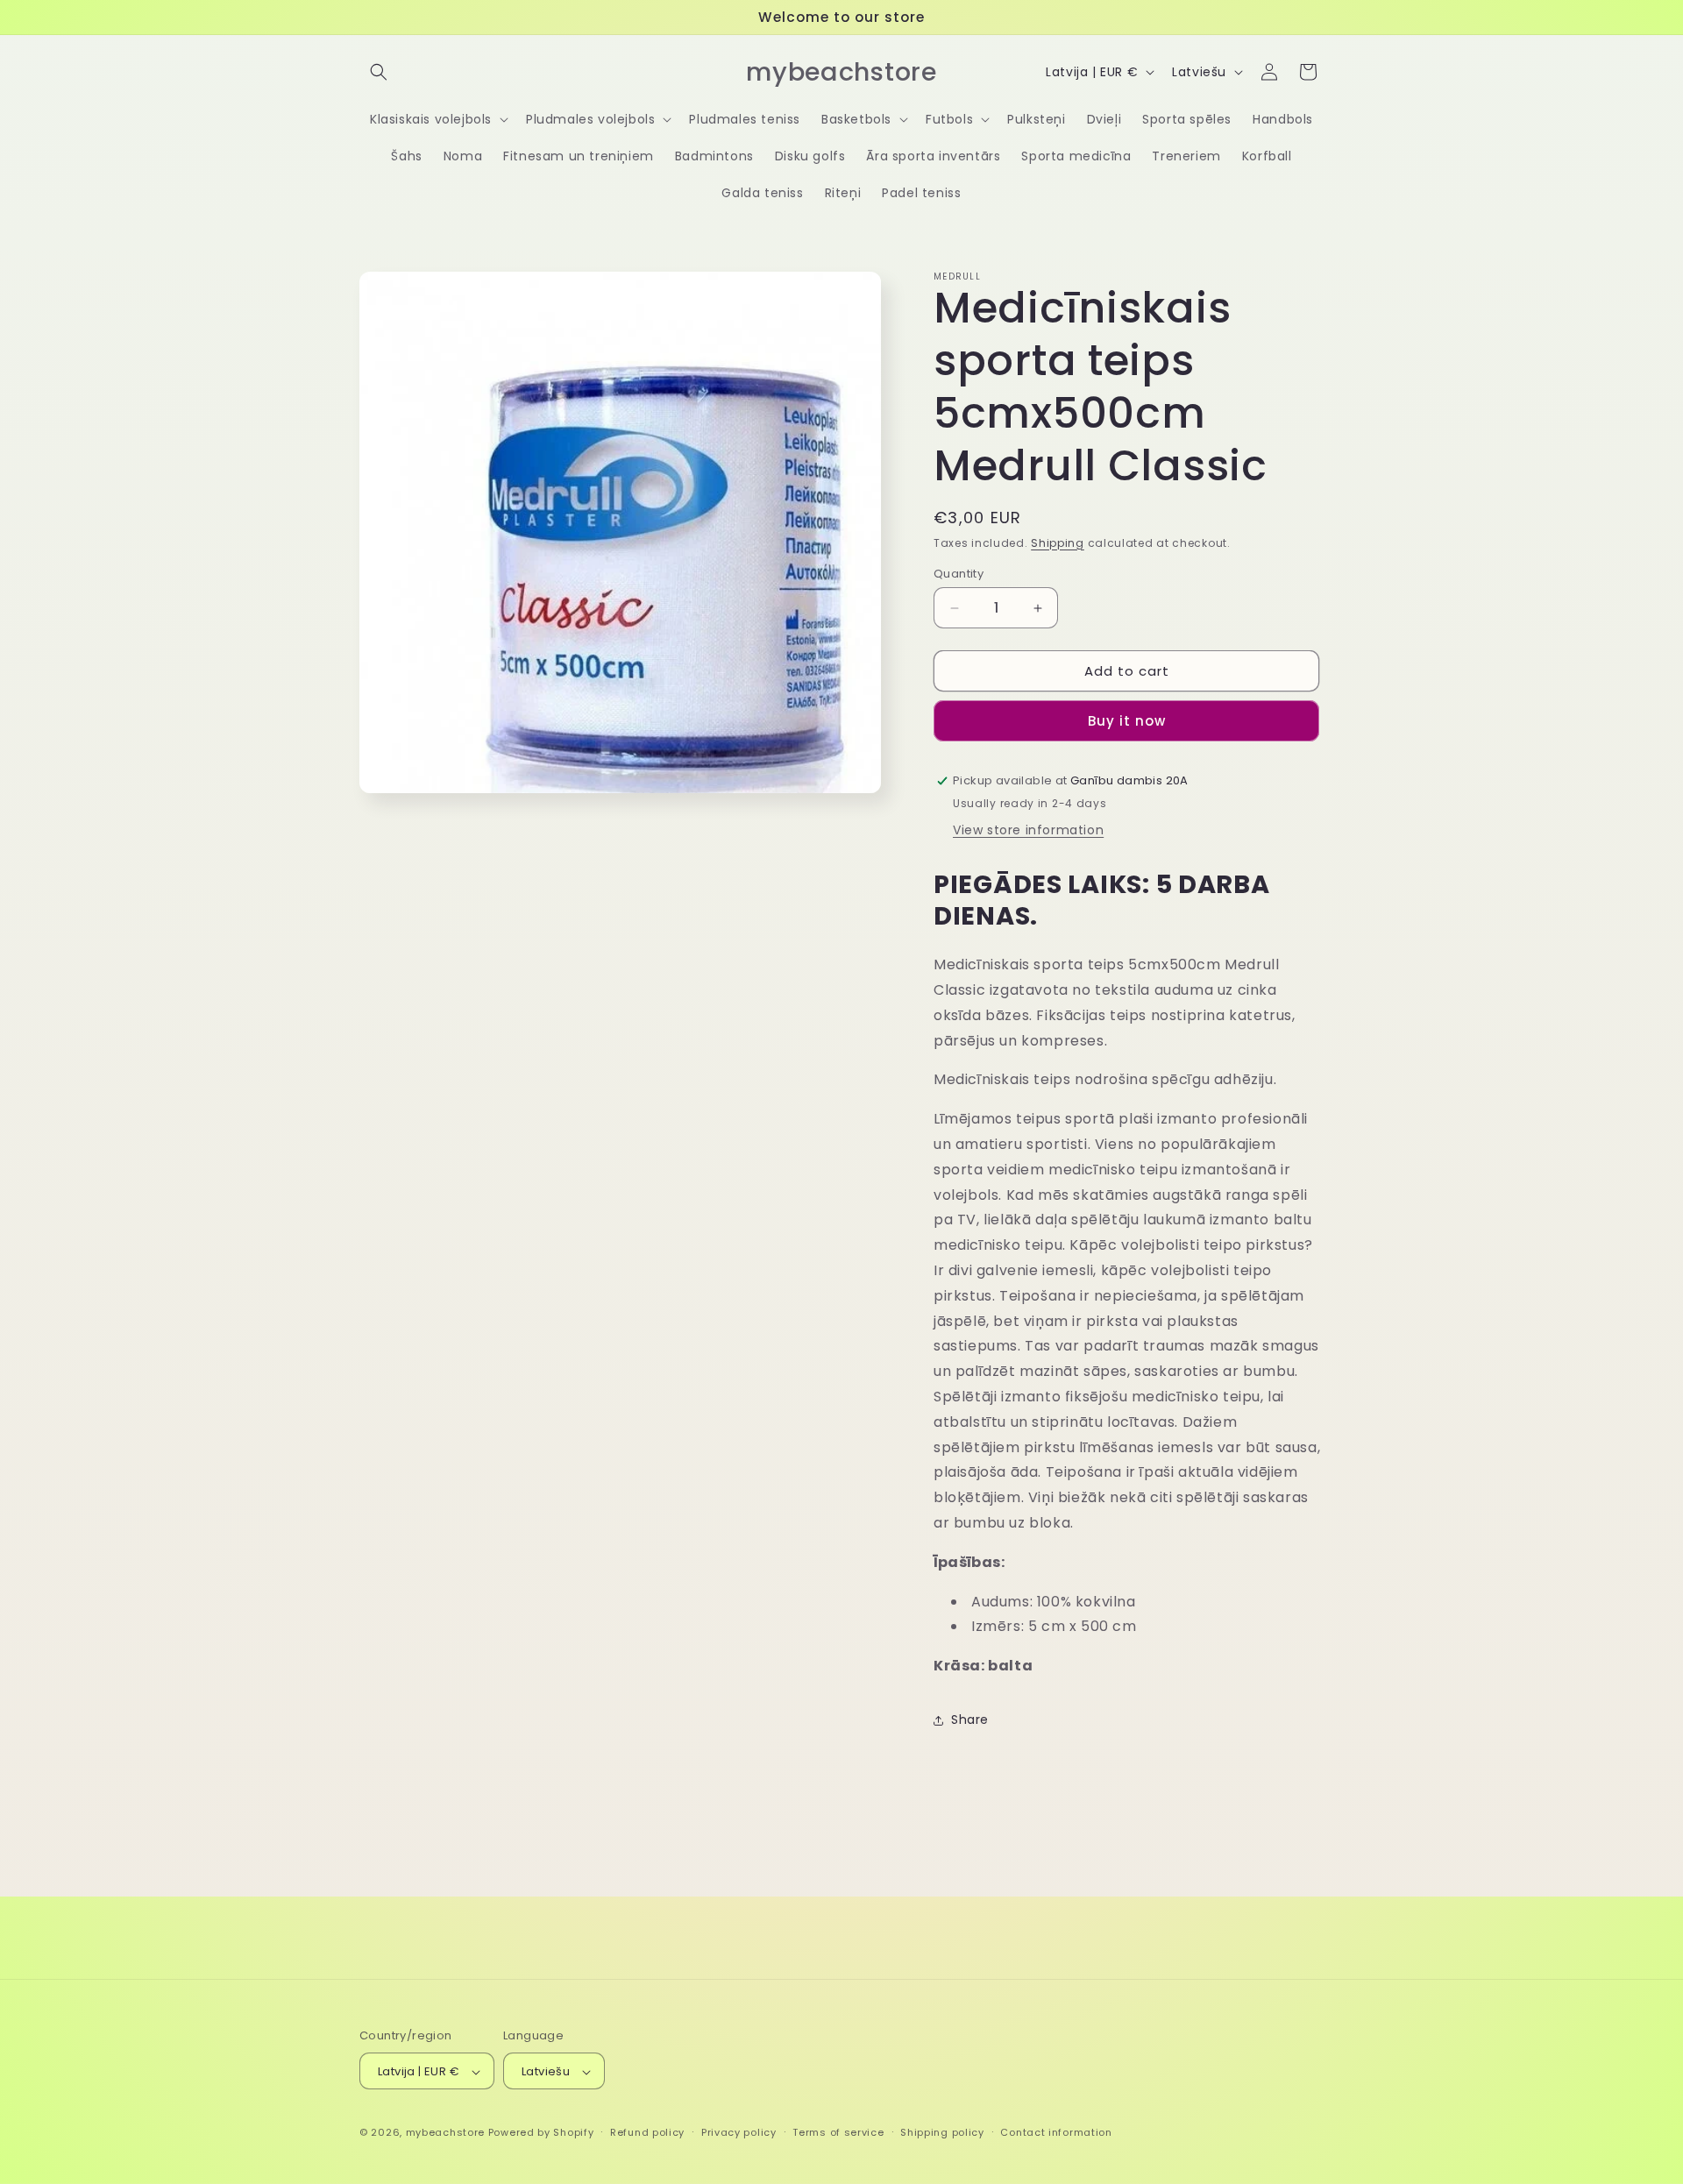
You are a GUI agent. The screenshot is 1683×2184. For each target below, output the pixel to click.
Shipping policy (942, 2132)
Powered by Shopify (541, 2133)
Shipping (1058, 543)
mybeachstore (445, 2133)
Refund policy (647, 2132)
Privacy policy (739, 2132)
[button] (379, 72)
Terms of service (838, 2132)
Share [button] (970, 1720)
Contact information (1056, 2132)
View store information (1028, 830)
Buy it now (1127, 721)
